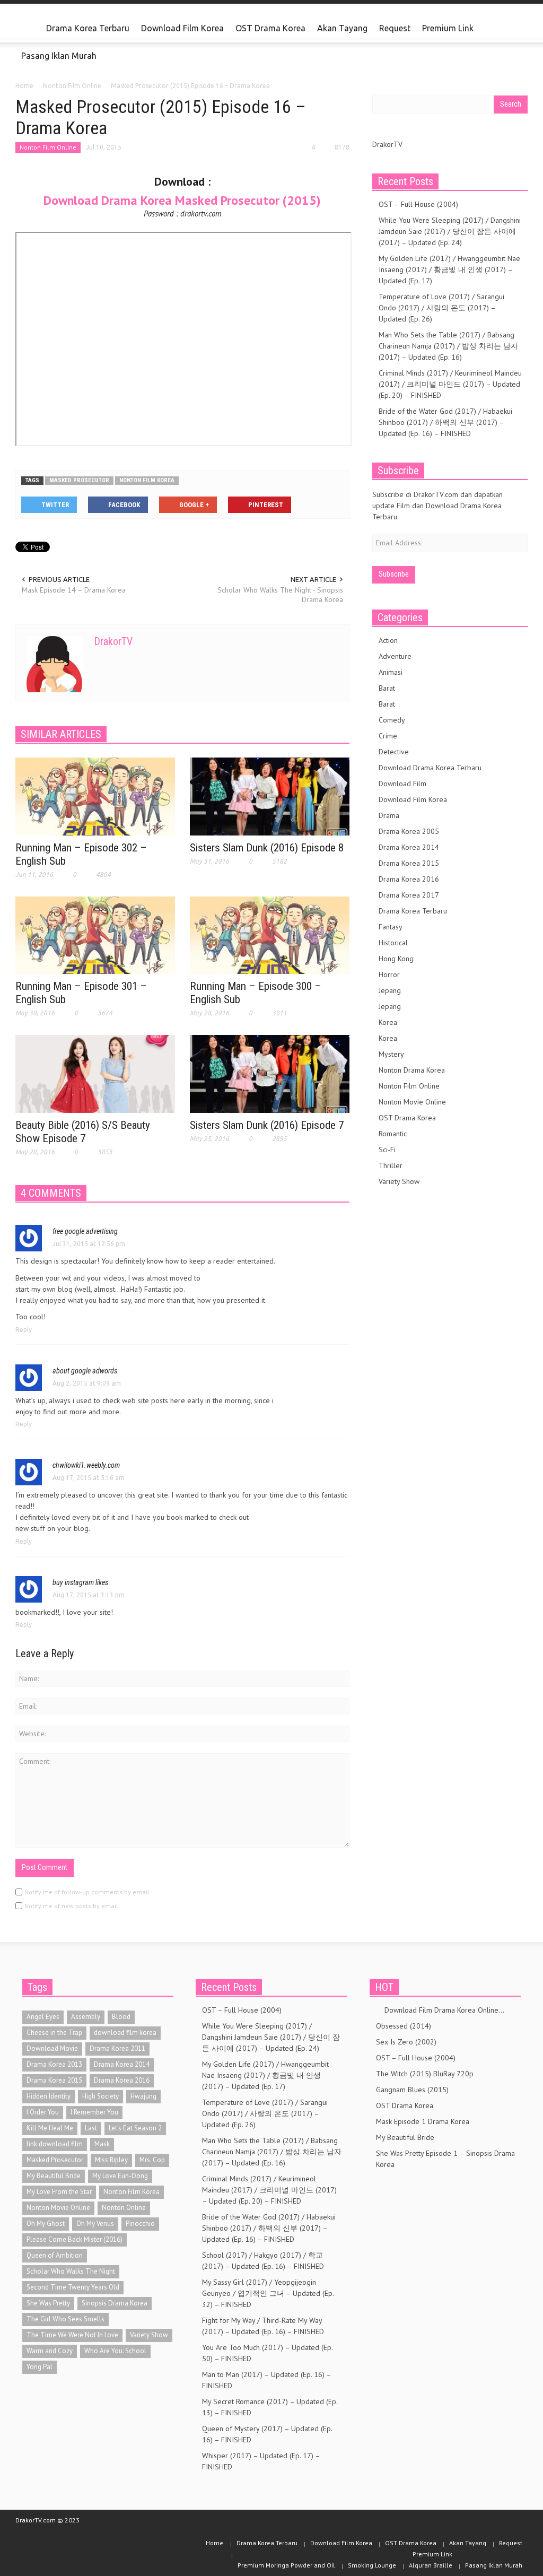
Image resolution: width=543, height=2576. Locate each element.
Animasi (391, 672)
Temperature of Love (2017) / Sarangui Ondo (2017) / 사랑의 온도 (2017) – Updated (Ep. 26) (441, 308)
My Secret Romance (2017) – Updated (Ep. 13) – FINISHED (270, 2407)
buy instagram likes (80, 1582)
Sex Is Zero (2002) (406, 2042)
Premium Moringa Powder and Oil (286, 2565)
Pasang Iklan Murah (59, 56)
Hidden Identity (49, 2096)
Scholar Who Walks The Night (71, 2271)
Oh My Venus (95, 2223)
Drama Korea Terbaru (88, 28)
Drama (389, 815)
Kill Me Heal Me (50, 2128)
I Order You (43, 2112)
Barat (387, 688)
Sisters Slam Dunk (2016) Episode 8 (267, 848)
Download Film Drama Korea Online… (440, 2010)
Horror (389, 974)
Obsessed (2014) (404, 2026)
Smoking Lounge (372, 2565)
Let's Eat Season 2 (135, 2128)
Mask (102, 2144)
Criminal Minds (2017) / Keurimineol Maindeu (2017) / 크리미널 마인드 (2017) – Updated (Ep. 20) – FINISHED (450, 384)
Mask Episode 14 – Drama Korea (74, 590)
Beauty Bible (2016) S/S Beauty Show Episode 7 (83, 1132)
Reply (24, 1330)
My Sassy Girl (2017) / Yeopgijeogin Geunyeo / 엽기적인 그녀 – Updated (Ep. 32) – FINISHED (268, 2293)
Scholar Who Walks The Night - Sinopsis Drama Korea (280, 595)
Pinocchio (140, 2223)
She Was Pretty (48, 2303)
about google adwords (85, 1371)
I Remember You (94, 2112)
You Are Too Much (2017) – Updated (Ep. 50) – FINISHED (267, 2353)
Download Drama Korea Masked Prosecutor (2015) (182, 200)
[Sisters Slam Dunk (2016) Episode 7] (270, 1073)
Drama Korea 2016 (409, 879)
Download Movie (52, 2048)
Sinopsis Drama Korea (115, 2303)
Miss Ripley (111, 2160)
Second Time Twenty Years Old (73, 2287)
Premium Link (445, 33)
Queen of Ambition (55, 2255)
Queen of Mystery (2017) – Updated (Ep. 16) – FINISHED (267, 2434)
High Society (100, 2096)
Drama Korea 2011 (117, 2048)
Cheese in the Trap (54, 2033)
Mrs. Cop (152, 2160)
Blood (121, 2017)
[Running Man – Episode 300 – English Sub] (270, 935)
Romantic (393, 1134)
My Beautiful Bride (54, 2176)
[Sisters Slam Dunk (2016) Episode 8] (270, 796)
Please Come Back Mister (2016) (75, 2239)
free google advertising (85, 1231)
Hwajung (143, 2096)
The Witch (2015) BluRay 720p (425, 2074)
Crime (388, 736)
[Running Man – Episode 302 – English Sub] (95, 796)
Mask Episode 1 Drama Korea (423, 2121)
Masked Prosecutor (79, 480)
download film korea (125, 2033)
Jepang (390, 990)
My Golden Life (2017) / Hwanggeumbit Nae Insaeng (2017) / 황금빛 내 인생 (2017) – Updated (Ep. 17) (449, 269)
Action (388, 640)
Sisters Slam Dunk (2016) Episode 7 (267, 1125)
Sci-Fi (387, 1150)
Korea (388, 1022)
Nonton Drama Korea (412, 1070)
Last (91, 2128)
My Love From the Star (59, 2192)
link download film (55, 2144)
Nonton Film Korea (147, 480)
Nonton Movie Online (412, 1102)
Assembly (86, 2017)
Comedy (392, 720)
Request (395, 28)
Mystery (391, 1054)
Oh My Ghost (46, 2223)
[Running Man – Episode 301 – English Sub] (95, 935)
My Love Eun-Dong (120, 2176)
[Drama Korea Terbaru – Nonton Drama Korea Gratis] (28, 29)
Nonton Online (124, 2208)
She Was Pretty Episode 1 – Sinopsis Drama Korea (445, 2159)
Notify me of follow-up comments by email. (88, 1892)
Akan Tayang (342, 28)
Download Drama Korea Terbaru (430, 768)
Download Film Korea (182, 28)
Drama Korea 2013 (54, 2064)
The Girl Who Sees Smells (65, 2319)
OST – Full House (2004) (418, 204)
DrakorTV (113, 641)
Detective (394, 752)
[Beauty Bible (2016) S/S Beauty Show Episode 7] (95, 1073)
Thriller (391, 1165)
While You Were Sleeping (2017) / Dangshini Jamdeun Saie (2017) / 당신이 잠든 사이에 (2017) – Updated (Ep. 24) (450, 231)
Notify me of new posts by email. (72, 1906)
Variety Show (399, 1181)
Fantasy (391, 927)
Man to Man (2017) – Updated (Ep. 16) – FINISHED (266, 2380)
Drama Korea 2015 (409, 863)
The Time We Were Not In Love (72, 2335)
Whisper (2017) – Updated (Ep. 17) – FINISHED (261, 2461)
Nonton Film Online (48, 147)
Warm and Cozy (50, 2351)
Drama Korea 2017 (409, 895)
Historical (393, 943)
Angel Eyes (43, 2017)
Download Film (402, 784)
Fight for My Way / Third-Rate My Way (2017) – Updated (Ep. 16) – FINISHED (263, 2326)
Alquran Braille (431, 2565)
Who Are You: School (115, 2351)
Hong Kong (396, 959)
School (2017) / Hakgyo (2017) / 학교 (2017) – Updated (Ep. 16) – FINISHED (263, 2261)
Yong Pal (40, 2367)
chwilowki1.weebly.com (86, 1465)
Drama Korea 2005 (409, 831)
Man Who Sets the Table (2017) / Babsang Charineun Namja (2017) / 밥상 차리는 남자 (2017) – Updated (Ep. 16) (448, 346)
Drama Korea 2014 (409, 847)
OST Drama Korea (270, 28)
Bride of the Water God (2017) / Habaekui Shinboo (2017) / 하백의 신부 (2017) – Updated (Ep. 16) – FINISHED (445, 422)
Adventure (395, 656)
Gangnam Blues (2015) (412, 2090)
